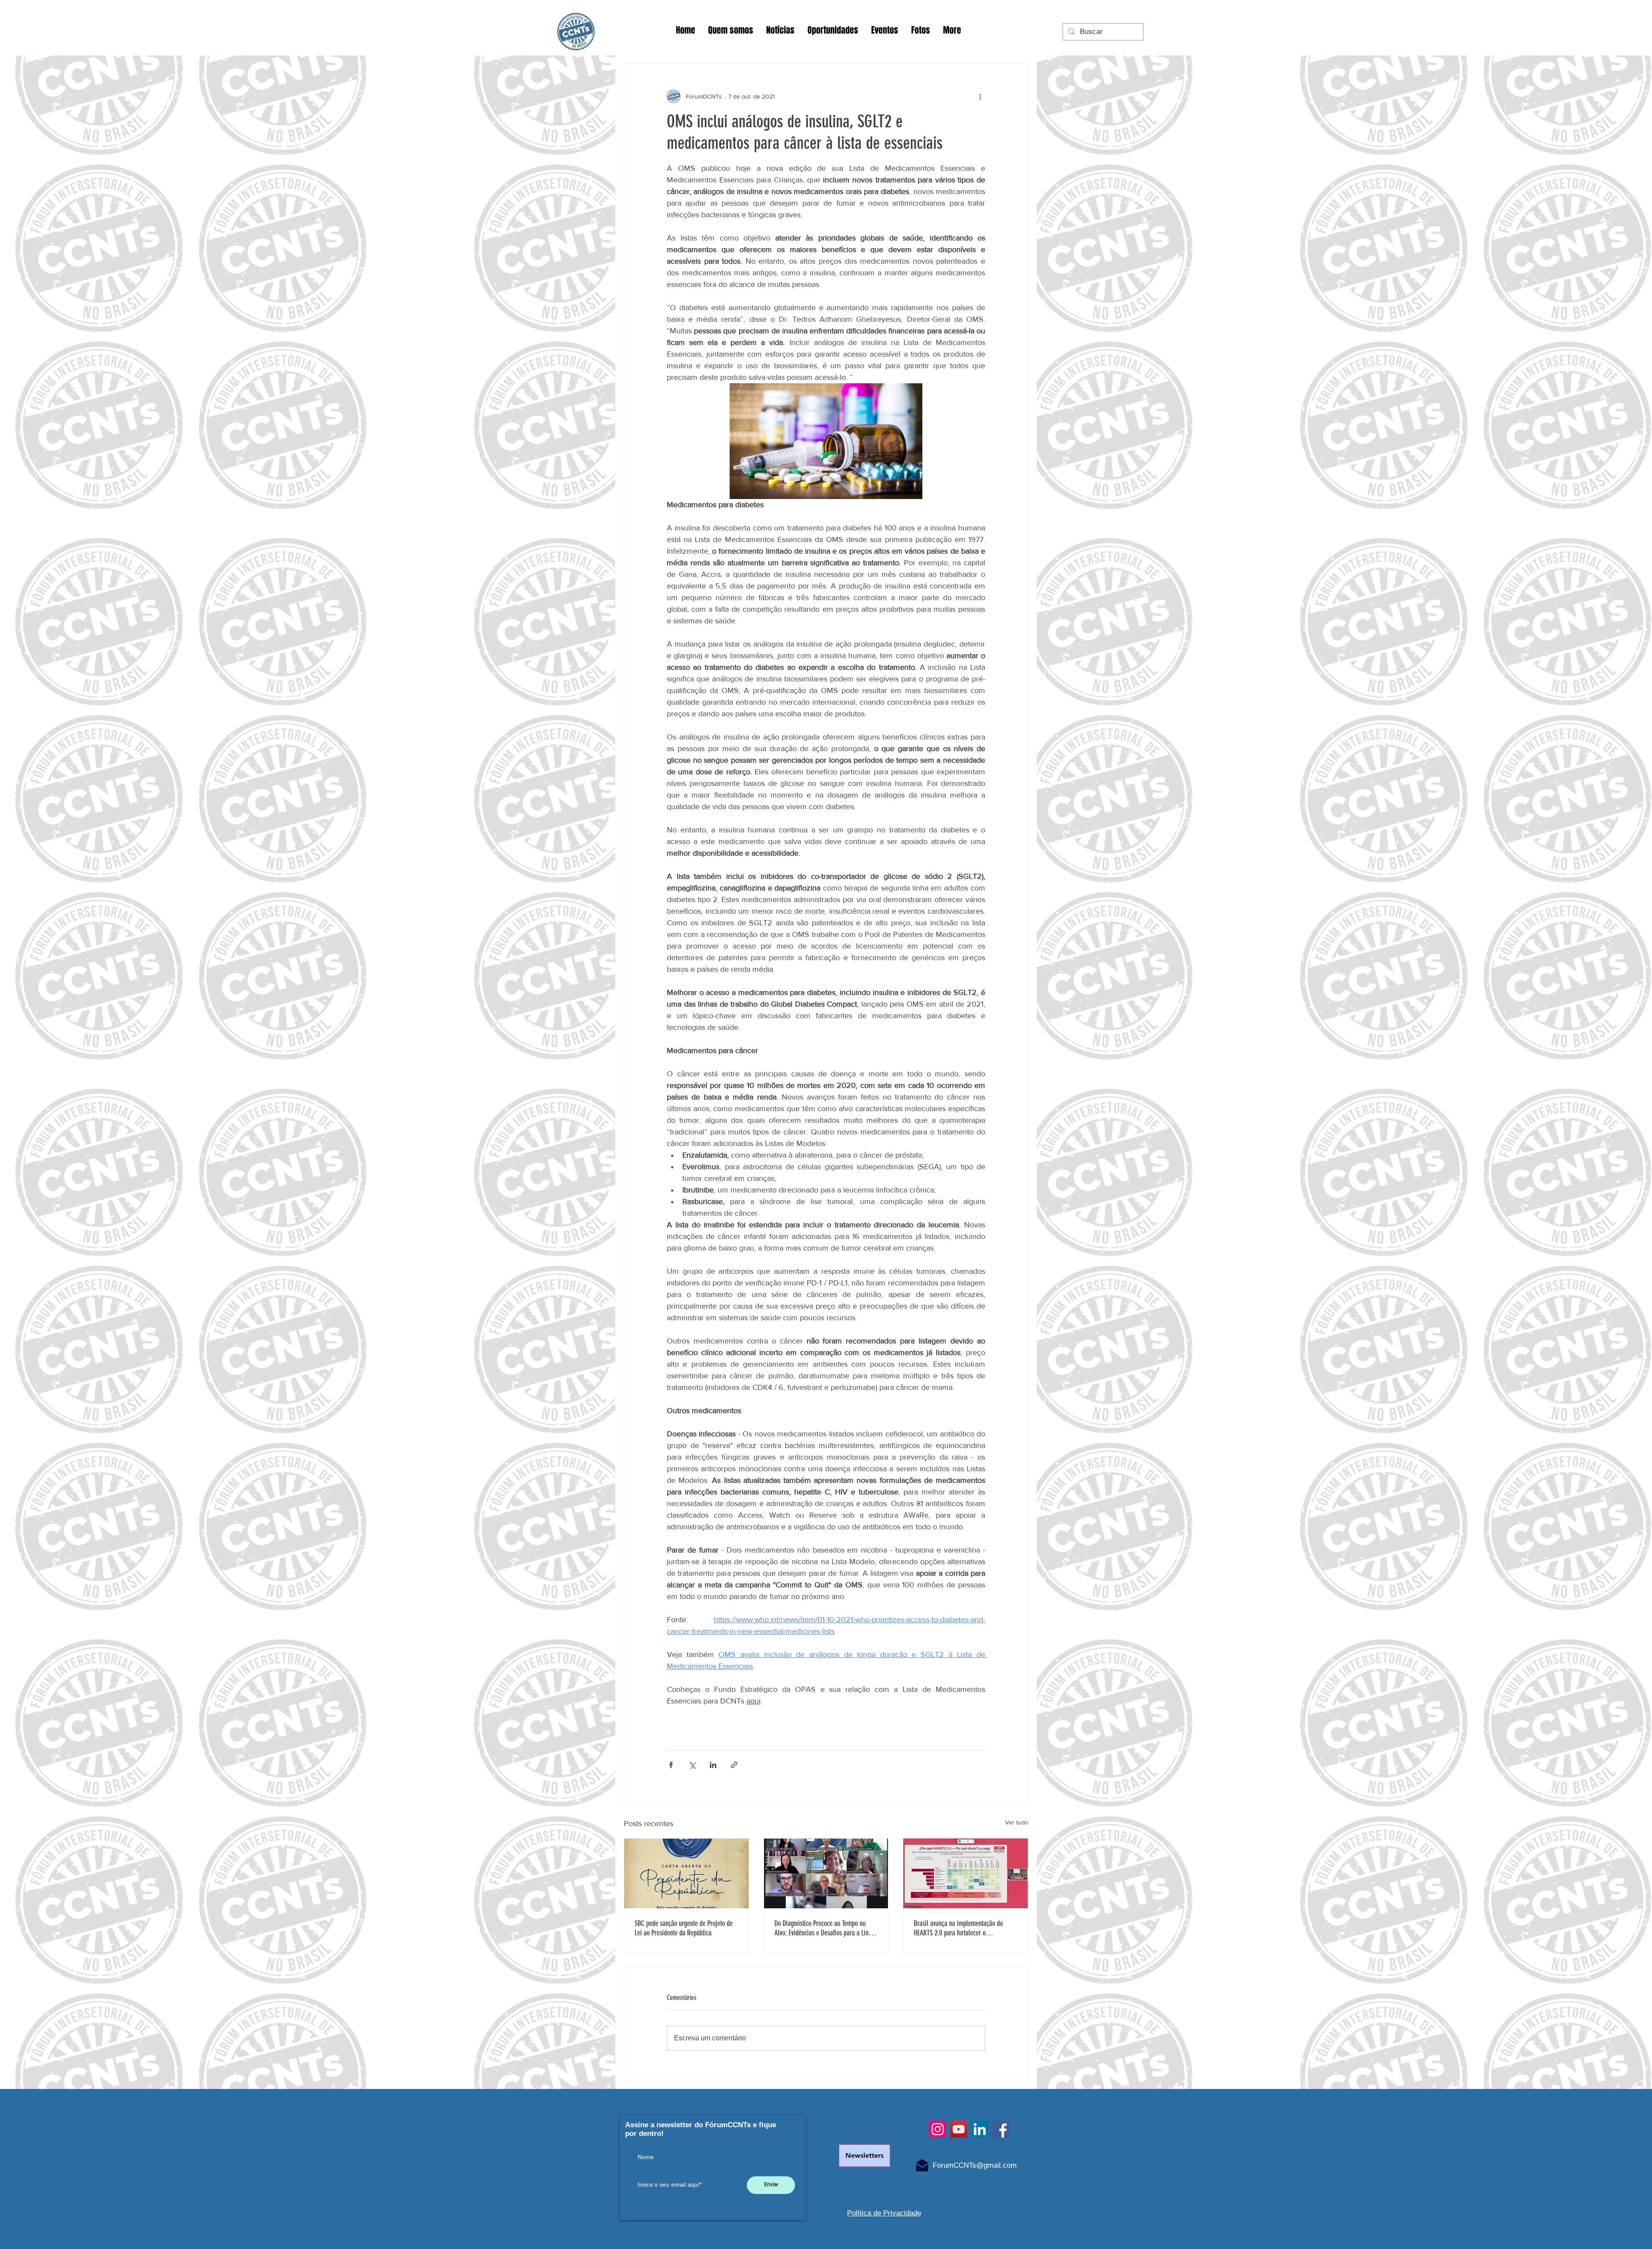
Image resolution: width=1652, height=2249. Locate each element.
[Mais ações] (980, 96)
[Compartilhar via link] (734, 1765)
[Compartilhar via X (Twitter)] (692, 1765)
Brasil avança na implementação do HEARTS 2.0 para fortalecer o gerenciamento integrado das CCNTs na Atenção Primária (963, 1928)
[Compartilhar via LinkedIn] (713, 1765)
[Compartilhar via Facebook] (671, 1765)
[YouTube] (959, 2129)
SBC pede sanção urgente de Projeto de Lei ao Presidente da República (684, 1928)
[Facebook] (1001, 2129)
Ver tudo (1017, 1822)
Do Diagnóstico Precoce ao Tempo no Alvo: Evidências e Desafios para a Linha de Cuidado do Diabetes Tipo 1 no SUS (824, 1928)
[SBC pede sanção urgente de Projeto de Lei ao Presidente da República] (686, 1873)
